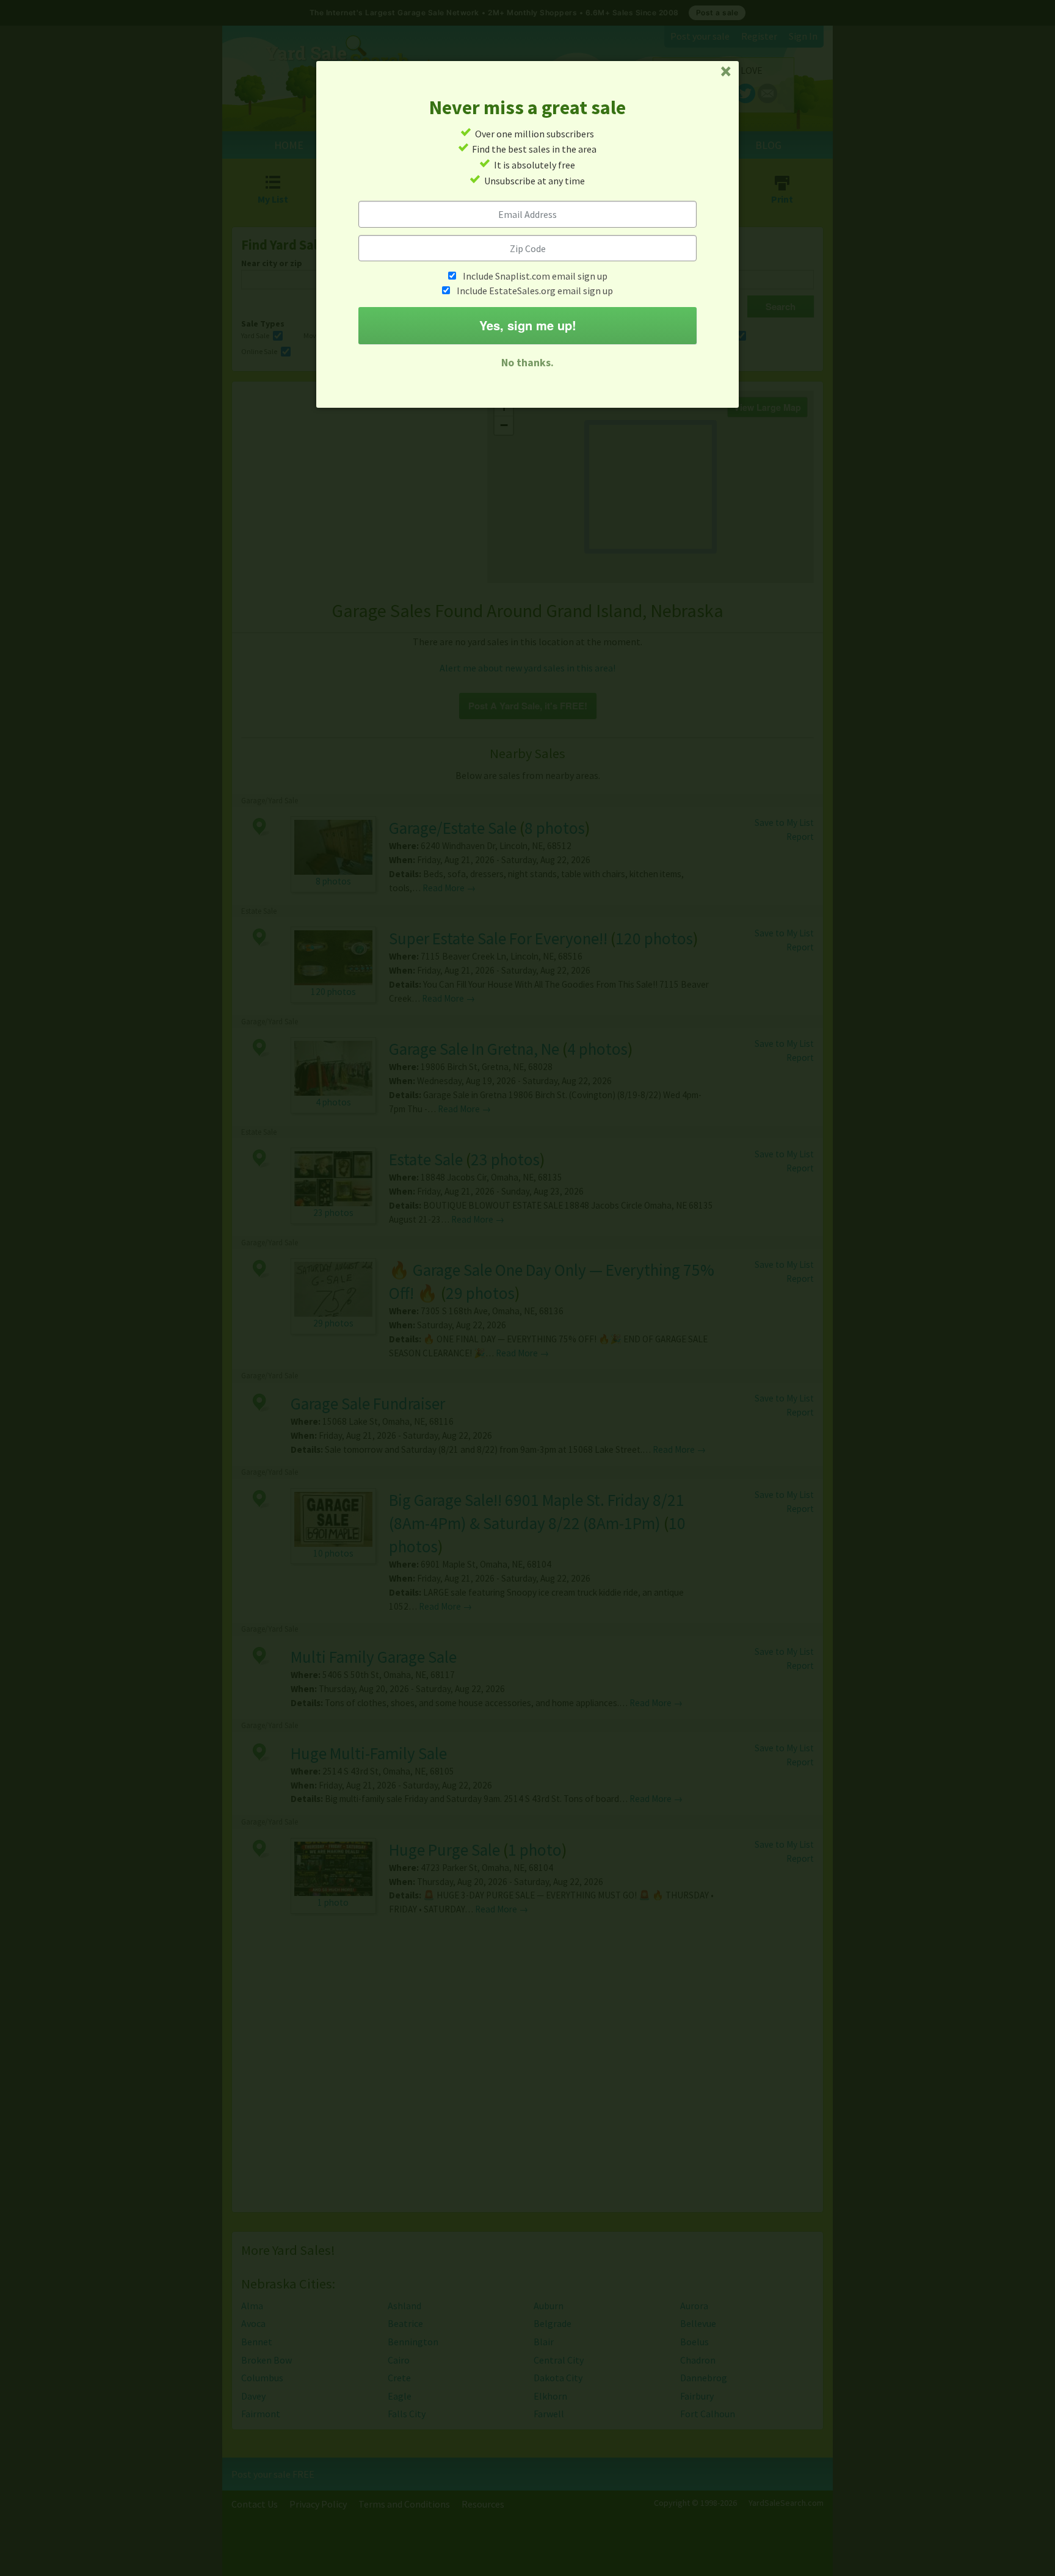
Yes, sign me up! (528, 325)
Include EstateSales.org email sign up (535, 291)
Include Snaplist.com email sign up (535, 276)
